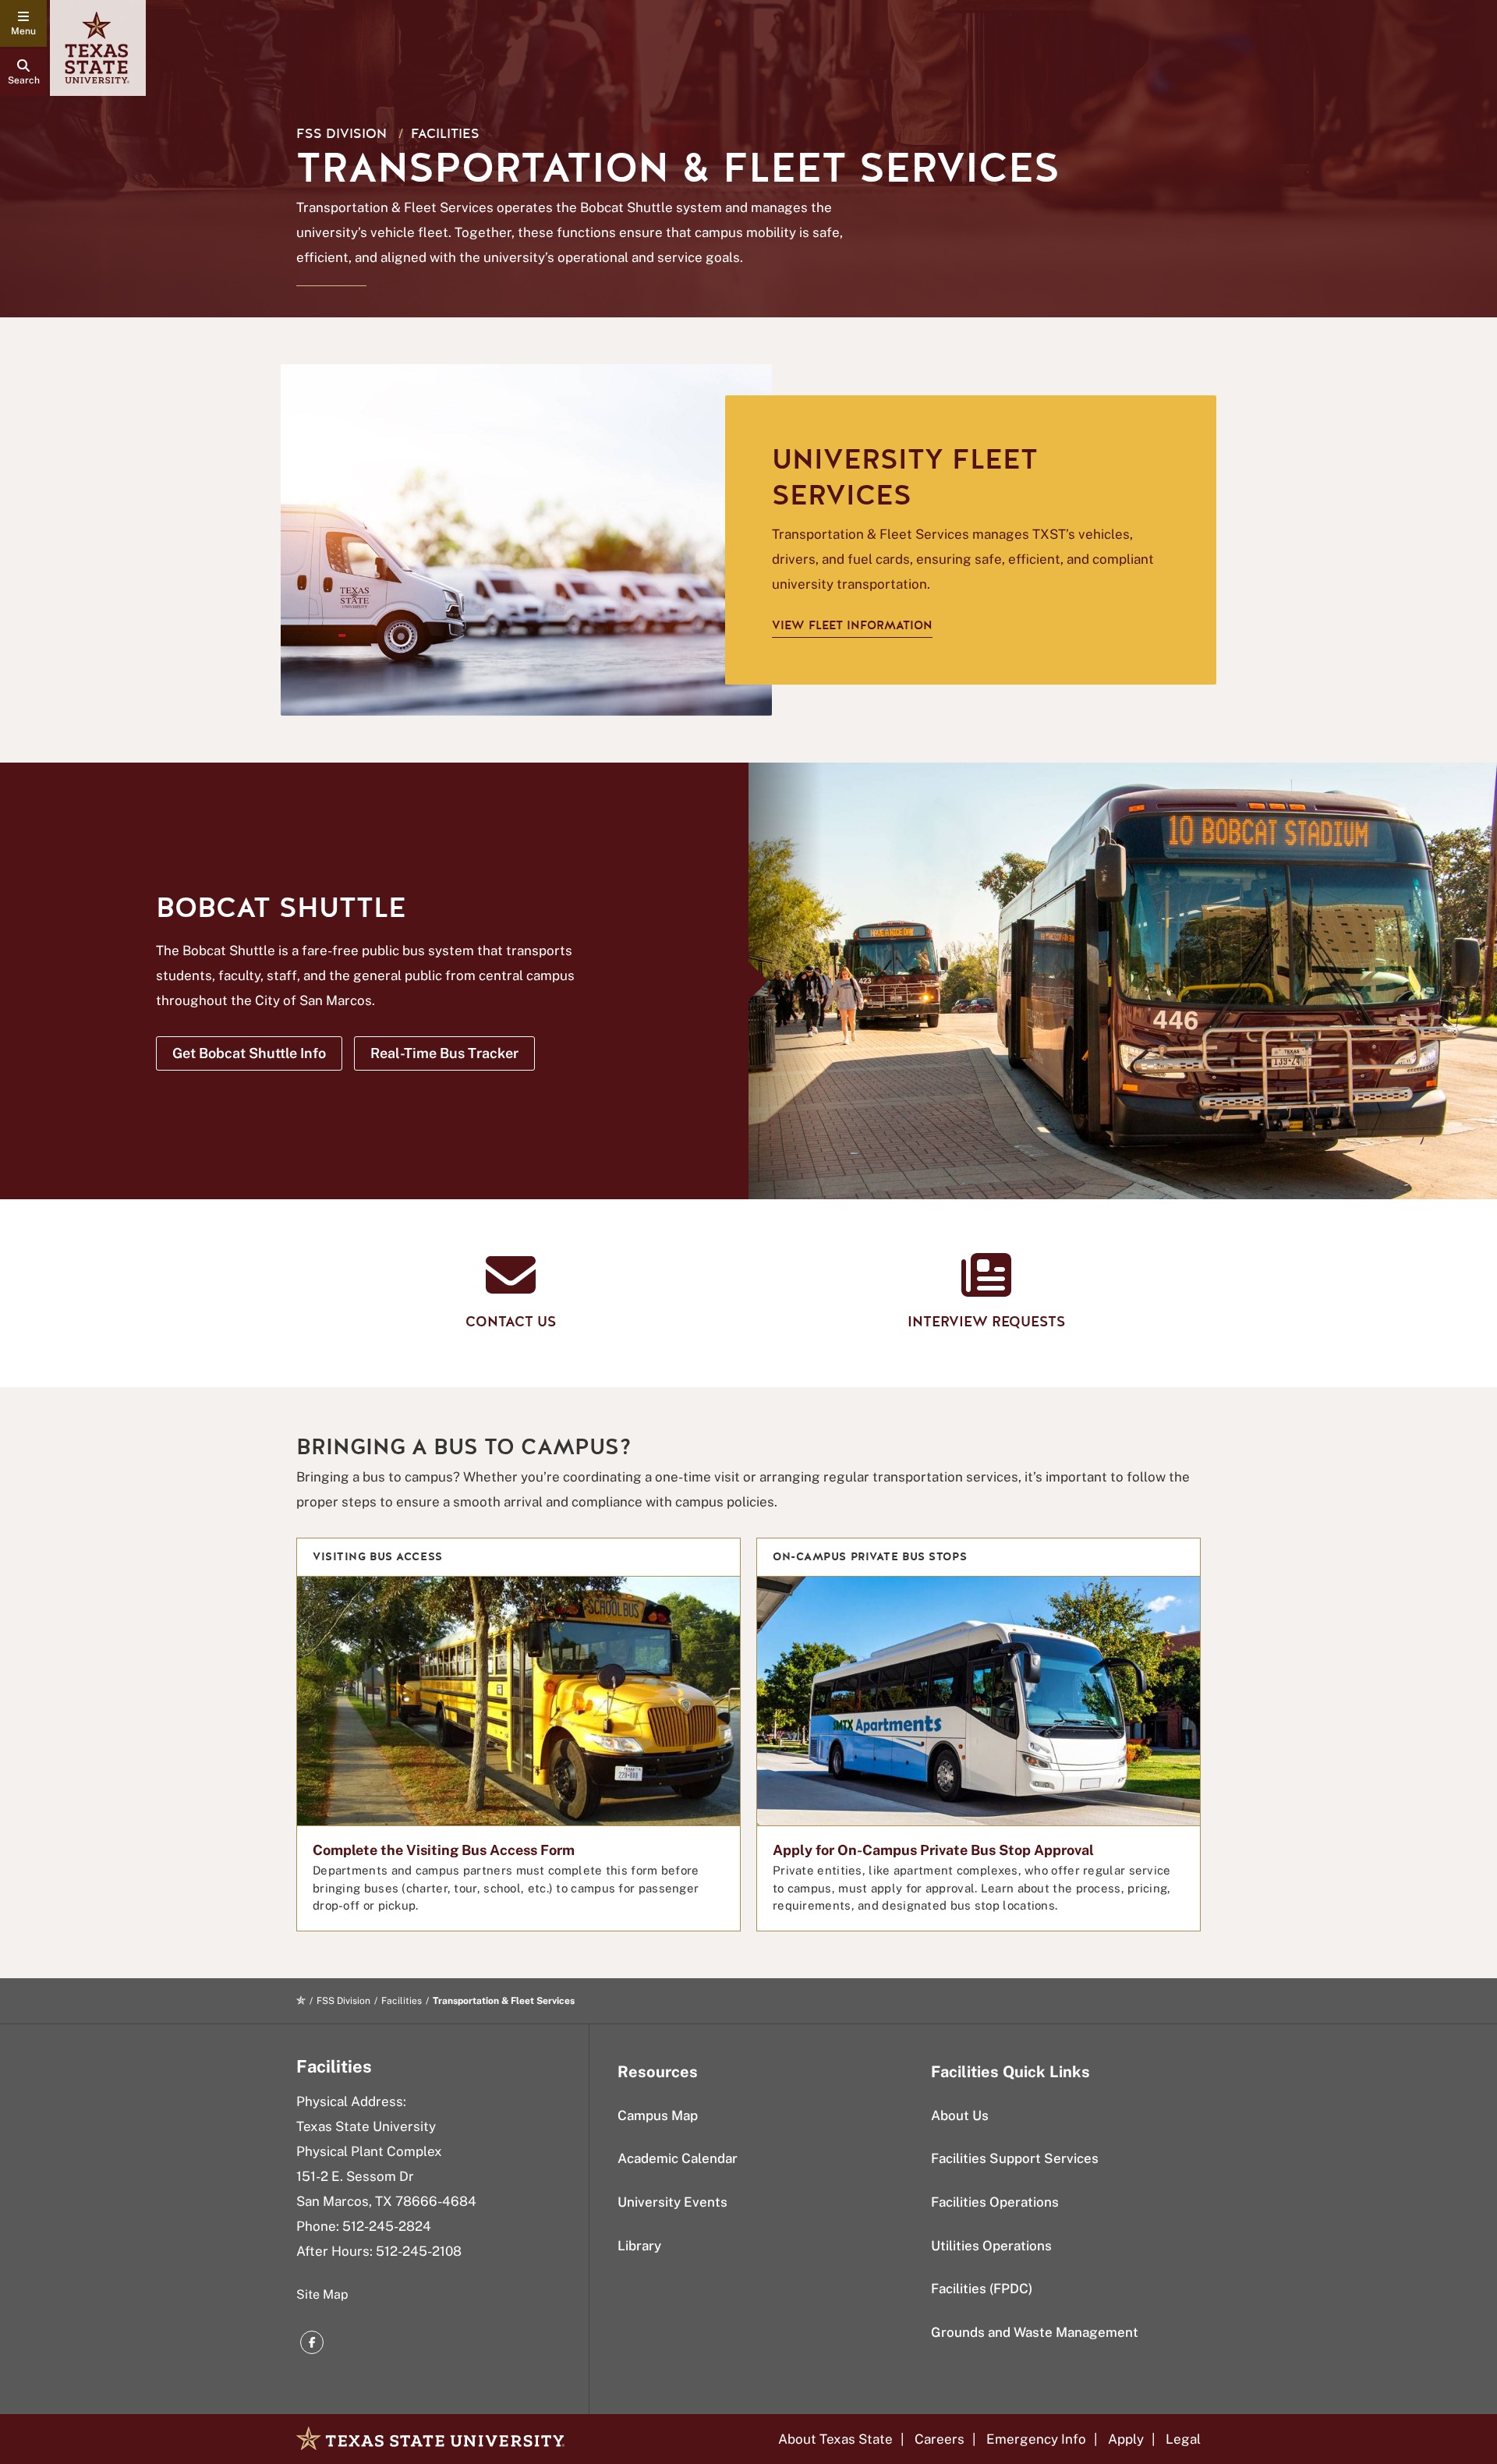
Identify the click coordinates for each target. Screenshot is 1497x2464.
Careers (940, 2439)
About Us (960, 2115)
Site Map (322, 2294)
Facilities (445, 134)
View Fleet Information (852, 625)
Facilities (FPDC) (982, 2289)
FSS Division (342, 134)
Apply (1126, 2439)
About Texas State (835, 2439)
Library (639, 2246)
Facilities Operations (995, 2202)
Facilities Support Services (1015, 2158)
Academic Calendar (678, 2158)
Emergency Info (1036, 2439)
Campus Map (658, 2115)
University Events (672, 2202)
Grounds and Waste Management (1035, 2332)
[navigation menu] (23, 23)
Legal (1183, 2439)
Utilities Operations (991, 2246)
